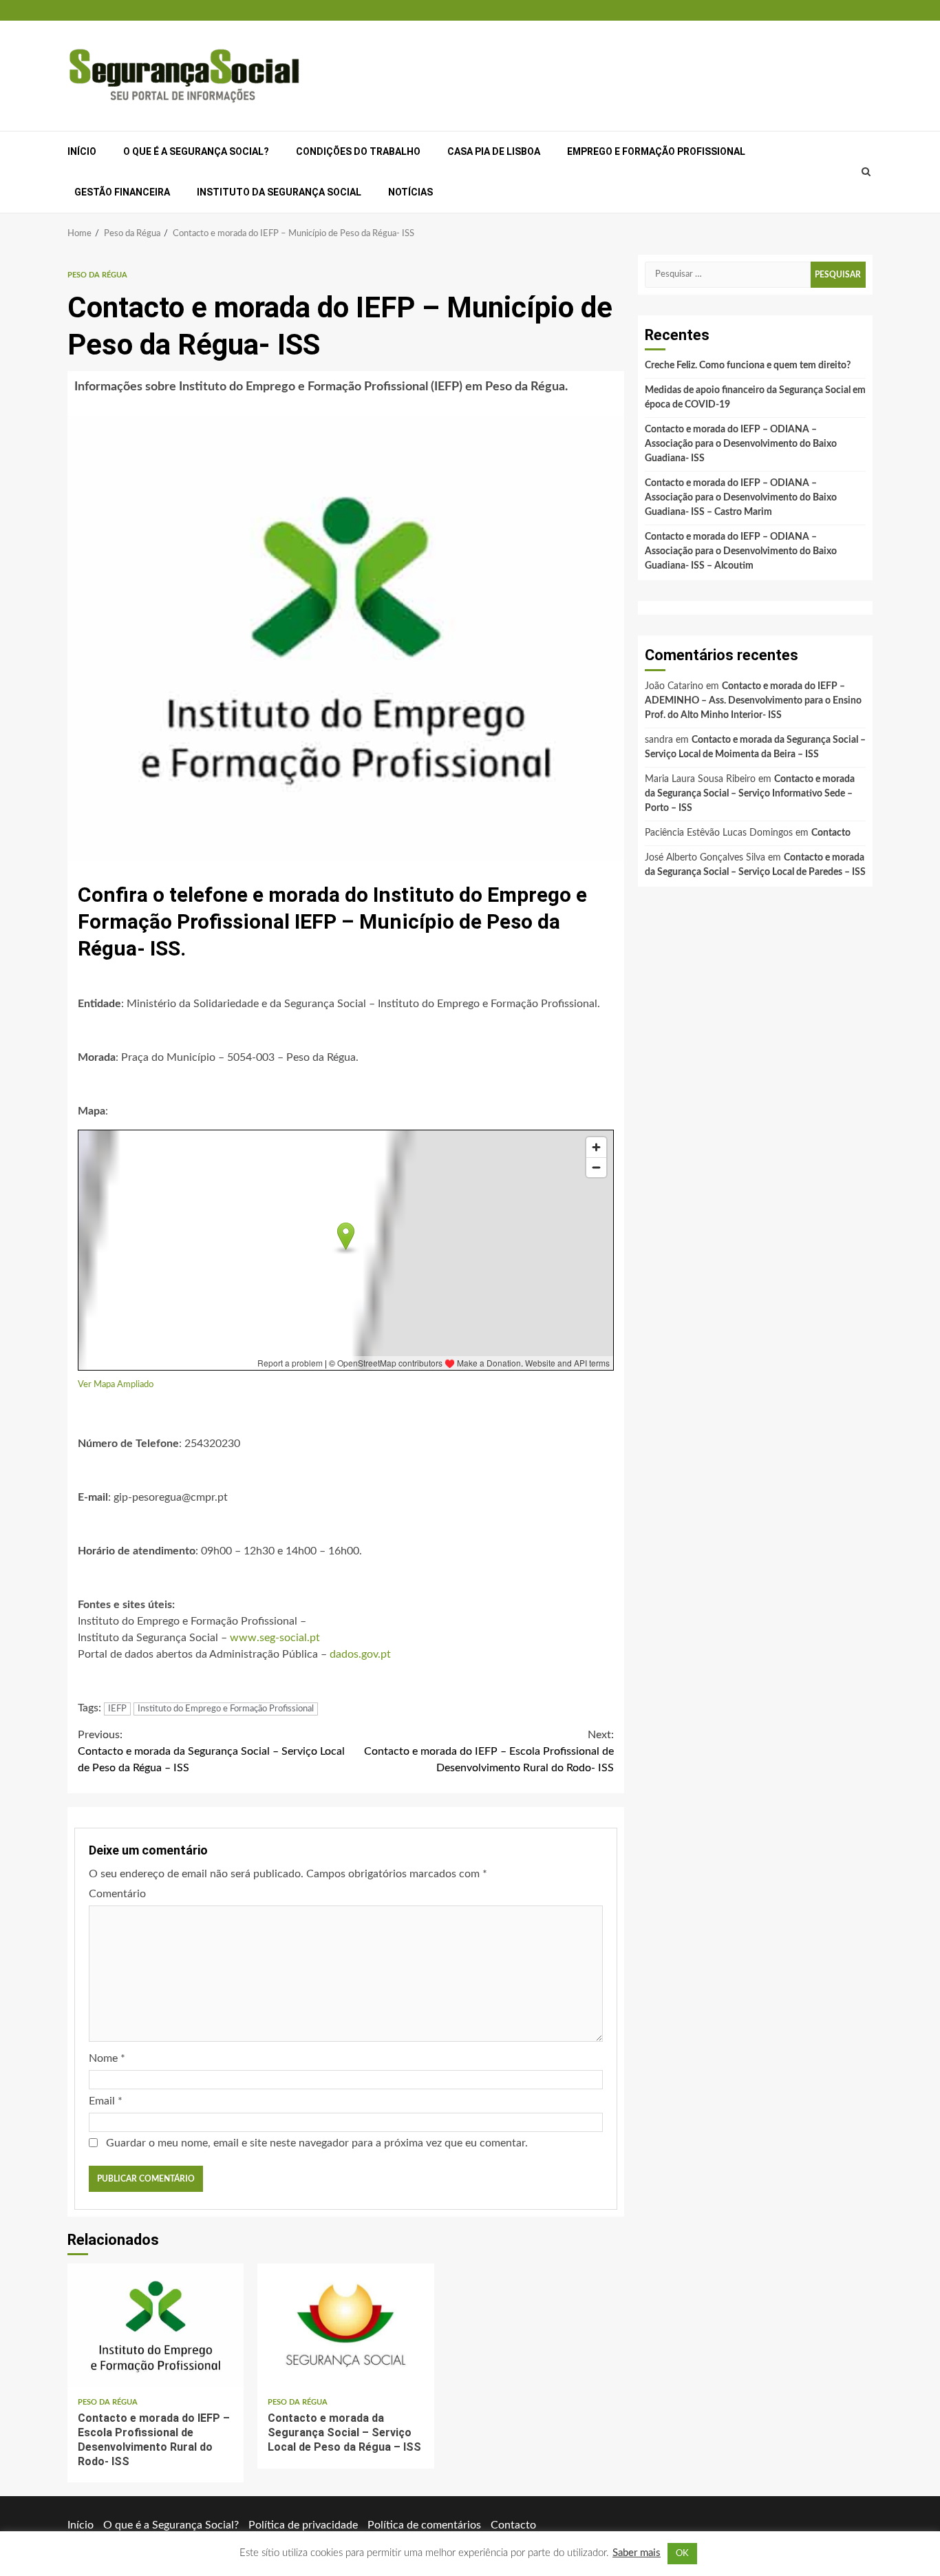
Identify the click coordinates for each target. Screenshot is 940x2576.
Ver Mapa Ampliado (116, 1384)
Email (106, 2101)
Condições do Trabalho (358, 151)
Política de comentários (424, 2525)
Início (82, 151)
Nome (107, 2058)
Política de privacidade (303, 2525)
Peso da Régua (97, 275)
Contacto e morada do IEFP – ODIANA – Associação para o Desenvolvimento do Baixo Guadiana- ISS (741, 444)
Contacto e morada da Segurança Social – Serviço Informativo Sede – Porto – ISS (750, 794)
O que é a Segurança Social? (196, 151)
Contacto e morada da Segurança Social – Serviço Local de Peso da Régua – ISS (211, 1751)
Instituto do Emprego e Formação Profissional (226, 1709)
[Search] (866, 172)
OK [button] (682, 2554)
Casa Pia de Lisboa (494, 151)
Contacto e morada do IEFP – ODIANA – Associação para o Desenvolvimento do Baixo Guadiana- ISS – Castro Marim (741, 498)
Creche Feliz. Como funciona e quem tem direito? (748, 366)
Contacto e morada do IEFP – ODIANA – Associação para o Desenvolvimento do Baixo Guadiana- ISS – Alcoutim (741, 551)
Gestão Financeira (122, 192)
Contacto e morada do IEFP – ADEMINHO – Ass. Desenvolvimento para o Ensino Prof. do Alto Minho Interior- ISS (753, 701)
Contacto (831, 833)
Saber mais (637, 2553)
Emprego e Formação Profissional (656, 151)
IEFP (117, 1709)
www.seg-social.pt (275, 1638)
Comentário (117, 1894)
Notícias (410, 192)
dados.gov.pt (360, 1654)
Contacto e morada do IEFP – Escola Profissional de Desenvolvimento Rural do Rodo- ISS (489, 1751)
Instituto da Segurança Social (279, 192)
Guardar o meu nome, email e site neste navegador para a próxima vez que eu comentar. (317, 2143)
